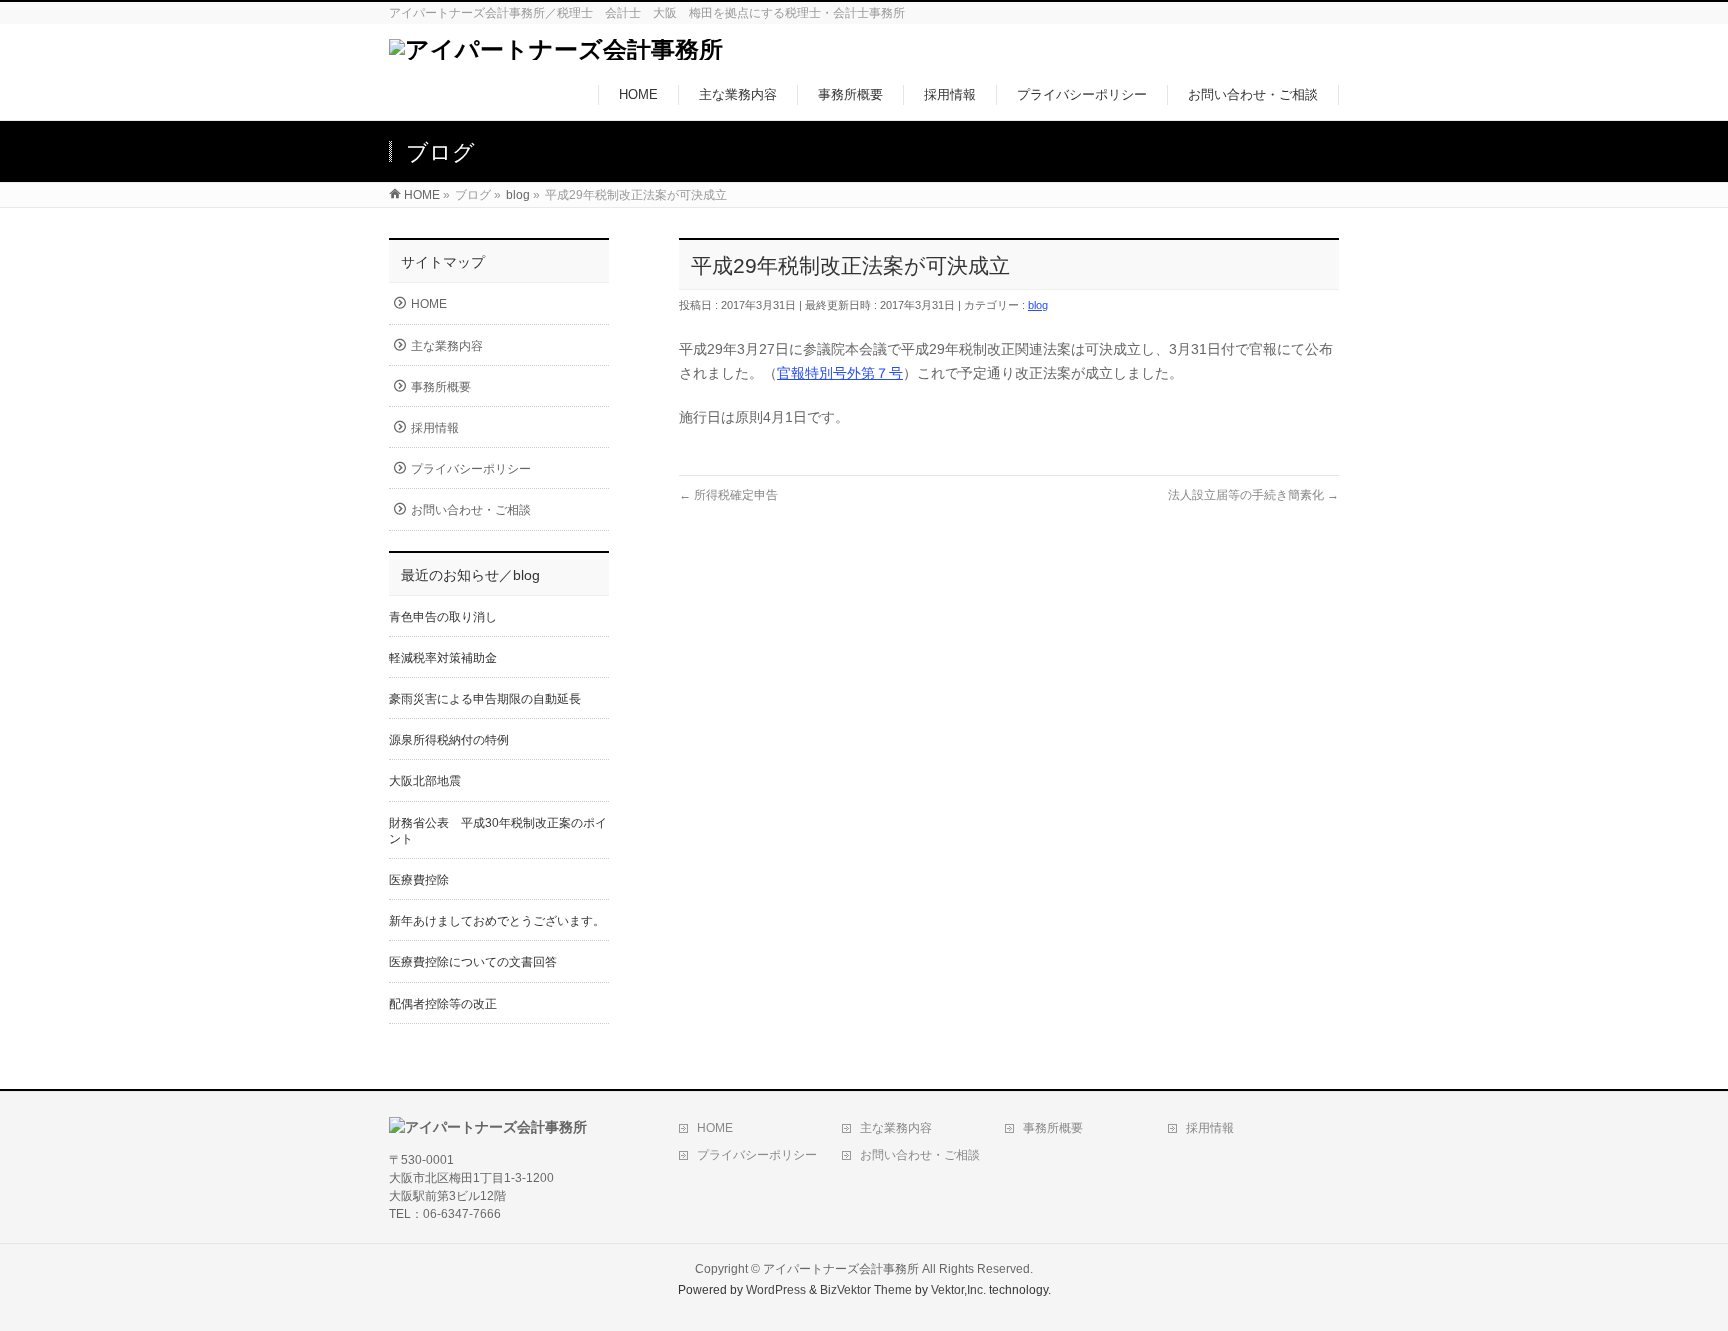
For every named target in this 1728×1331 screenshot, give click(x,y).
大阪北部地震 (425, 781)
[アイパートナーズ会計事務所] (556, 49)
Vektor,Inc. (958, 1290)
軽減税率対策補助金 (443, 658)
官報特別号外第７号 (840, 373)
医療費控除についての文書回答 (473, 962)
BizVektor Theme (866, 1290)
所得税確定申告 (728, 495)
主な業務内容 (447, 346)
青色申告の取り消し (443, 617)
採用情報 (435, 428)
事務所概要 (441, 387)
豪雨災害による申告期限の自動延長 (485, 699)
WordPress (776, 1290)
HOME (429, 304)
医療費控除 (419, 880)
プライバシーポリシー (471, 469)
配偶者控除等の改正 (443, 1004)
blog (1038, 305)
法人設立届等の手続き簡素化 (1253, 495)
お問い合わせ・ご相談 (471, 510)
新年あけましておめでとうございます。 (497, 921)
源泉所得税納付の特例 (449, 740)
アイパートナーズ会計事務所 (841, 1269)
